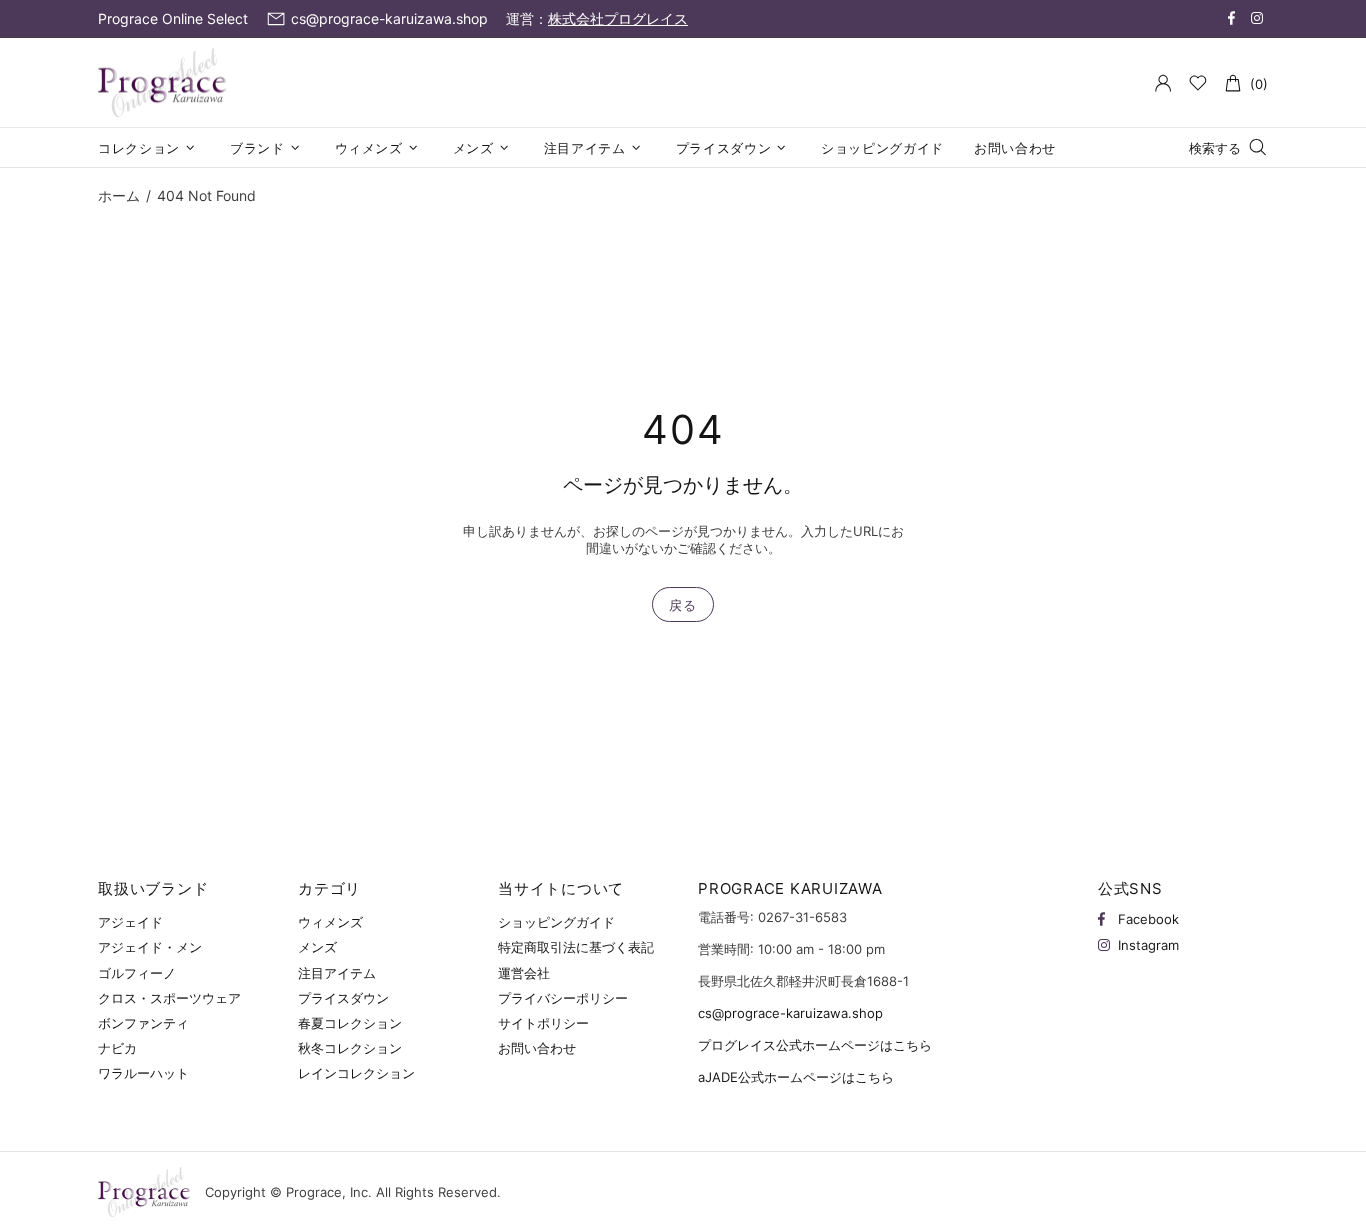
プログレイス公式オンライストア (162, 83)
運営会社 (524, 973)
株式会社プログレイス (618, 18)
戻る (682, 605)
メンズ (317, 947)
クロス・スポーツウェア (169, 998)
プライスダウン (343, 998)
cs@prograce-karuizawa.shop (790, 1013)
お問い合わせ (537, 1048)
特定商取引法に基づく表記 (576, 947)
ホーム (119, 195)
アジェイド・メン (150, 947)
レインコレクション (356, 1073)
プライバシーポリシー (563, 998)
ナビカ (117, 1048)
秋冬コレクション (350, 1048)
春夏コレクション (350, 1023)
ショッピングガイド (556, 922)
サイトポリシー (543, 1023)
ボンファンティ (143, 1023)
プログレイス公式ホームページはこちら (815, 1045)
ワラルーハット (143, 1073)
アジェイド (130, 922)
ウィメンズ (330, 922)
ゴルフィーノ (137, 973)
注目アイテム (337, 973)
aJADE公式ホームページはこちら (796, 1077)
